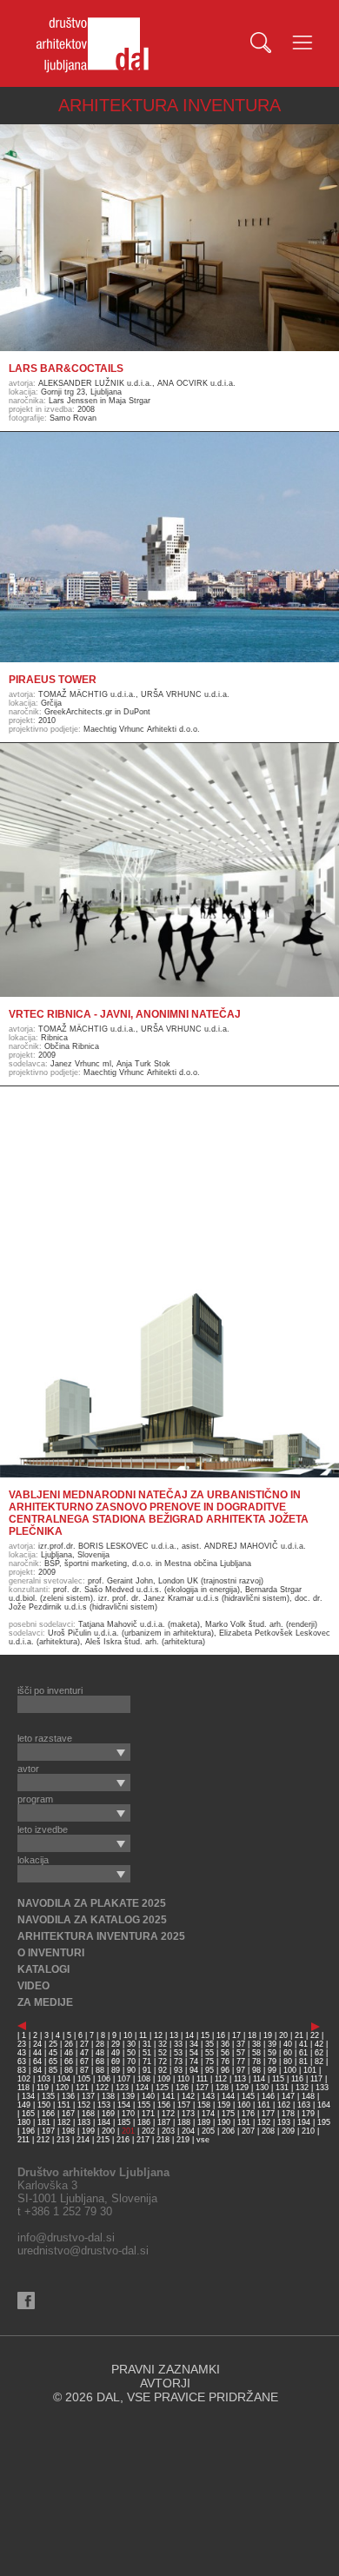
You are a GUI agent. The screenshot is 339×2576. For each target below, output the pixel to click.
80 (288, 2061)
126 (182, 2088)
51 (147, 2053)
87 (84, 2070)
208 (268, 2131)
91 (147, 2070)
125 (162, 2088)
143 (208, 2096)
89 (116, 2070)
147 (288, 2096)
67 (84, 2061)
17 (236, 2035)
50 (131, 2053)
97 (241, 2070)
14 (189, 2035)
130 (262, 2088)
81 (303, 2061)
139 (128, 2096)
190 (224, 2122)
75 (209, 2061)
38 (256, 2044)
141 (168, 2096)
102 (24, 2079)
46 (69, 2053)
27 (84, 2044)
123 (122, 2088)
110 (183, 2079)
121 (82, 2088)
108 (144, 2079)
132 (302, 2088)
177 (268, 2114)
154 (124, 2105)
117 (316, 2079)
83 (22, 2070)
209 (288, 2131)
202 (148, 2131)
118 (23, 2088)
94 (194, 2070)
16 (221, 2035)
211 (23, 2140)
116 (297, 2079)
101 (310, 2070)
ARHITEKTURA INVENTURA (169, 105)
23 (22, 2044)
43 (22, 2053)
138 (108, 2096)
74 (194, 2061)
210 (308, 2131)
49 (116, 2053)
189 (204, 2122)
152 (84, 2105)
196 (28, 2131)
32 (163, 2044)
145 (248, 2096)
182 (64, 2122)
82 (319, 2061)
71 (147, 2061)
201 (128, 2131)
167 (68, 2114)
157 (184, 2105)
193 (284, 2122)
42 (319, 2044)
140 (148, 2096)
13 (174, 2035)
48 (100, 2053)
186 (144, 2122)
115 (278, 2079)
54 (194, 2053)
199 (88, 2131)
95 (209, 2070)
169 (108, 2114)
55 (209, 2053)
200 (108, 2131)
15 (205, 2035)
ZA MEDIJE (45, 2002)
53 (178, 2053)
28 (100, 2044)
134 (28, 2096)
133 (322, 2088)
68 (100, 2061)
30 (131, 2044)
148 (308, 2096)
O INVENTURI (51, 1953)
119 (43, 2088)
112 (221, 2079)
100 (290, 2070)
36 (225, 2044)
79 (272, 2061)
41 (303, 2044)
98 (256, 2070)
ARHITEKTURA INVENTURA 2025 (101, 1936)
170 (128, 2114)
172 (168, 2114)
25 (53, 2044)
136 (68, 2096)
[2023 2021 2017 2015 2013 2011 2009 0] (74, 1752)
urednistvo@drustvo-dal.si (83, 2251)
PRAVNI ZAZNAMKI (166, 2369)
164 (324, 2105)
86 (69, 2070)
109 (164, 2079)
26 (69, 2044)
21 (299, 2035)
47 (84, 2053)
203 (168, 2131)
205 (208, 2131)
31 (147, 2044)
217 (143, 2140)
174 (208, 2114)
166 (48, 2114)
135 (48, 2096)
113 (240, 2079)
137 (88, 2096)
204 (188, 2131)
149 (24, 2105)
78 (256, 2061)
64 (37, 2061)
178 (288, 2114)
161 (264, 2105)
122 (102, 2088)
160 (244, 2105)
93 (178, 2070)
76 (225, 2061)
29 (116, 2044)
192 (264, 2122)
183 (84, 2122)
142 (188, 2096)
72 (163, 2061)
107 (124, 2079)
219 (183, 2140)
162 (284, 2105)
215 (103, 2140)
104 (64, 2079)
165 (28, 2114)
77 (241, 2061)
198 (68, 2131)
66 (69, 2061)
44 (37, 2053)
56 (225, 2053)
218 (163, 2140)
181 (44, 2122)
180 (24, 2122)
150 (44, 2105)
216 (123, 2140)
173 (188, 2114)
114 (259, 2079)
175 (228, 2114)
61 (303, 2053)
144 (228, 2096)
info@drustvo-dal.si (66, 2237)
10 (128, 2035)
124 (142, 2088)
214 (83, 2140)
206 (228, 2131)
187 (164, 2122)
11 (143, 2035)
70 (131, 2061)
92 (163, 2070)
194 (304, 2122)
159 (224, 2105)
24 (37, 2044)
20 (283, 2035)
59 (272, 2053)
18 (252, 2035)
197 (48, 2131)
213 (63, 2140)
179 (308, 2114)
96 (225, 2070)
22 (315, 2035)
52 (163, 2053)
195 (324, 2122)
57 (241, 2053)
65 (53, 2061)
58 (256, 2053)
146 (268, 2096)
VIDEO (33, 1986)
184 (104, 2122)
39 (272, 2044)
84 (37, 2070)
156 (164, 2105)
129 (242, 2088)
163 (304, 2105)
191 (244, 2122)
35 (209, 2044)
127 (202, 2088)
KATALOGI (43, 1969)
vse (203, 2140)
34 (194, 2044)
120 (62, 2088)
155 (144, 2105)
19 (268, 2035)
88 (100, 2070)
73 (178, 2061)
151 (64, 2105)
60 (288, 2053)
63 (22, 2061)
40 (288, 2044)
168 (88, 2114)
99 (272, 2070)
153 (104, 2105)
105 (84, 2079)
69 (116, 2061)
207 (248, 2131)
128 (222, 2088)
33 (178, 2044)
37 (241, 2044)
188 (184, 2122)
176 (248, 2114)
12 (158, 2035)
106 (104, 2079)
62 (319, 2053)
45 (53, 2053)
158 (204, 2105)
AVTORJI (165, 2383)
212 (43, 2140)
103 (44, 2079)
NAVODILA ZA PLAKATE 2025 (92, 1903)
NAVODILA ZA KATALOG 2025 (92, 1920)
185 (124, 2122)
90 (131, 2070)
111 (202, 2079)
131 (282, 2088)
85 (53, 2070)
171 (148, 2114)
